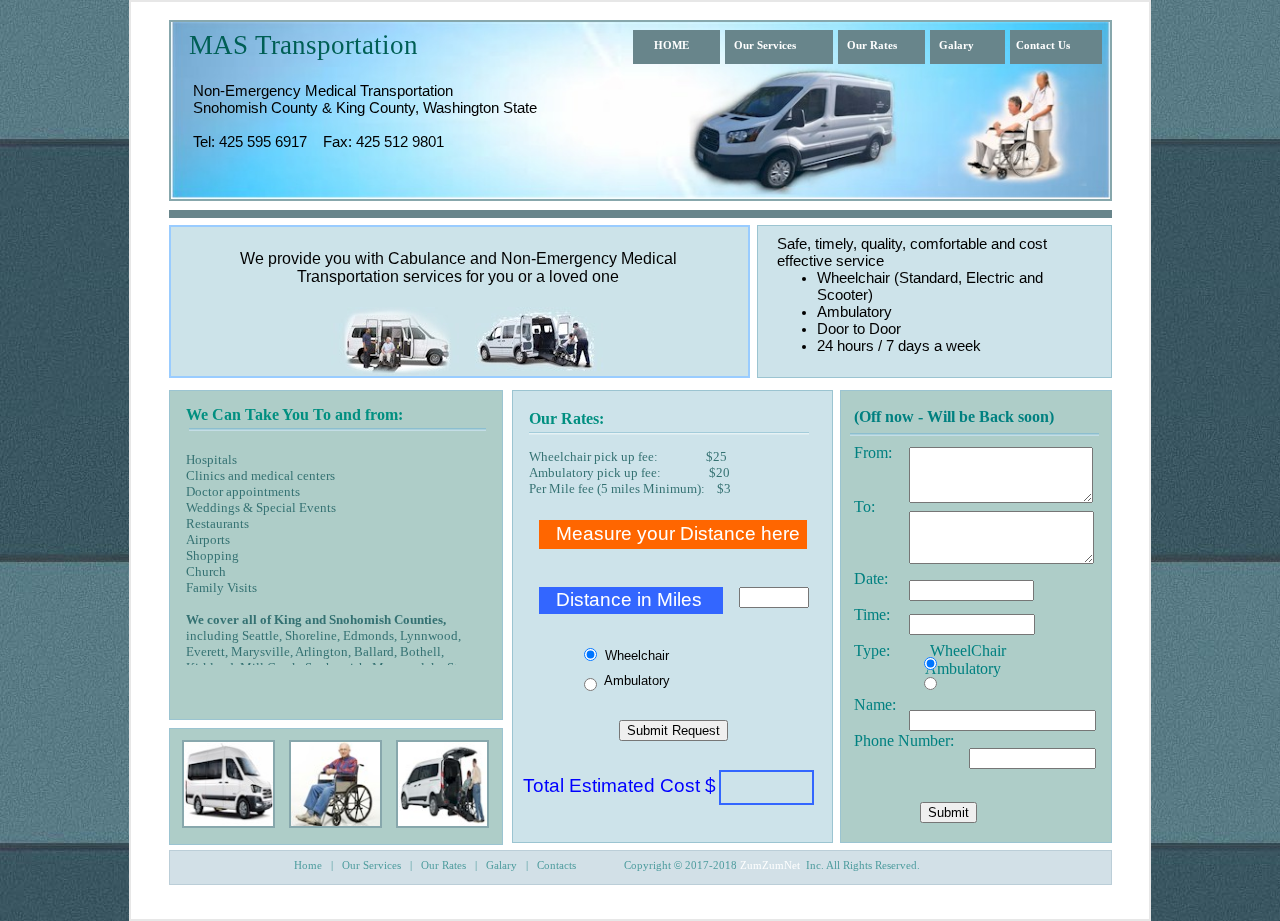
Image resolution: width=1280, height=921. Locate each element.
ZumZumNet (770, 865)
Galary (956, 45)
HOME (671, 45)
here (778, 533)
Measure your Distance (656, 533)
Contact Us (1043, 45)
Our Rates (872, 45)
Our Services (765, 45)
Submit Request (673, 730)
